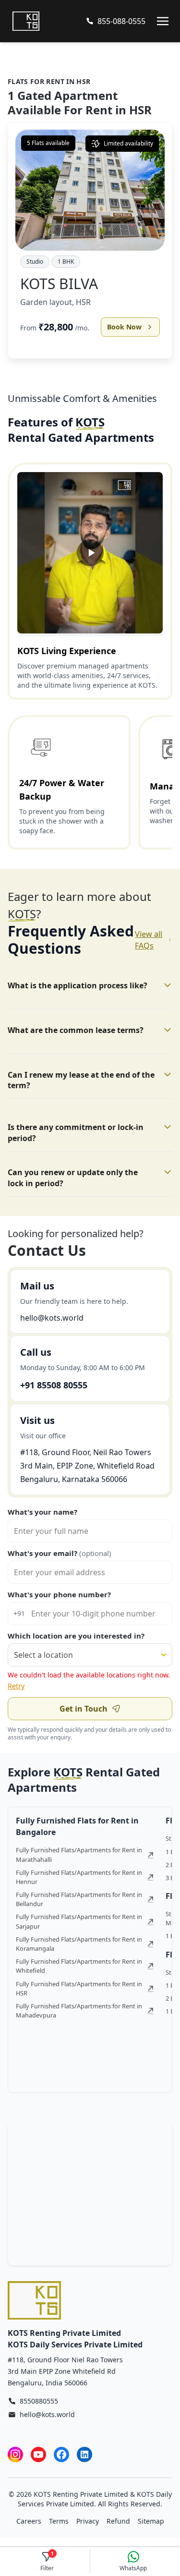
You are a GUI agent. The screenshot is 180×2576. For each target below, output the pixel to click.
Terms (59, 2521)
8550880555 (39, 2401)
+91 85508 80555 (54, 1385)
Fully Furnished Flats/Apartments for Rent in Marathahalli (79, 1854)
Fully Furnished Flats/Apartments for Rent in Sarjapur (79, 1921)
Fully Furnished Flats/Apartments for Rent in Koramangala (79, 1944)
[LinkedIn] (84, 2454)
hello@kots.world (52, 1318)
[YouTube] (38, 2454)
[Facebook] (61, 2454)
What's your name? (42, 1512)
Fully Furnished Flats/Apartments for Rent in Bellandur (79, 1899)
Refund (118, 2521)
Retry (16, 1686)
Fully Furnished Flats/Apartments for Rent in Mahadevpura (79, 2011)
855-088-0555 (121, 21)
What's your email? (60, 1553)
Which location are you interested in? (76, 1636)
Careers (29, 2521)
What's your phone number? (59, 1594)
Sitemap (151, 2521)
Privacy (88, 2521)
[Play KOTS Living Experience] (90, 553)
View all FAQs (149, 940)
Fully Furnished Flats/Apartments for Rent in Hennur (79, 1877)
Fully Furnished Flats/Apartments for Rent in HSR (79, 1988)
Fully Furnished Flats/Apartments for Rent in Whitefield (79, 1966)
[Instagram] (15, 2454)
